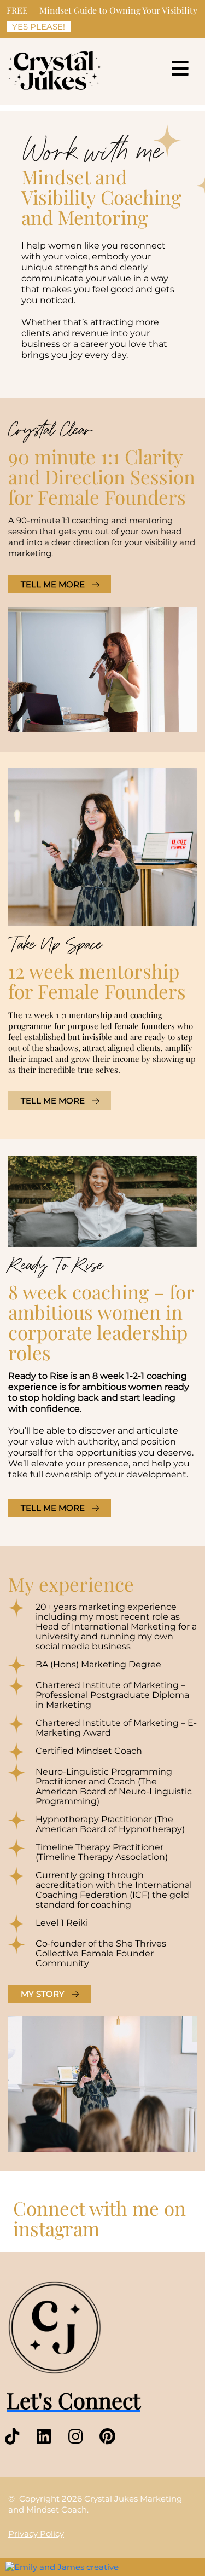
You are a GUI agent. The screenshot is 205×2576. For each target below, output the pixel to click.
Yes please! (39, 27)
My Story (43, 1994)
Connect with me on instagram (99, 2218)
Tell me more (53, 584)
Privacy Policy (36, 2534)
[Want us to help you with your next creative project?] (62, 2567)
